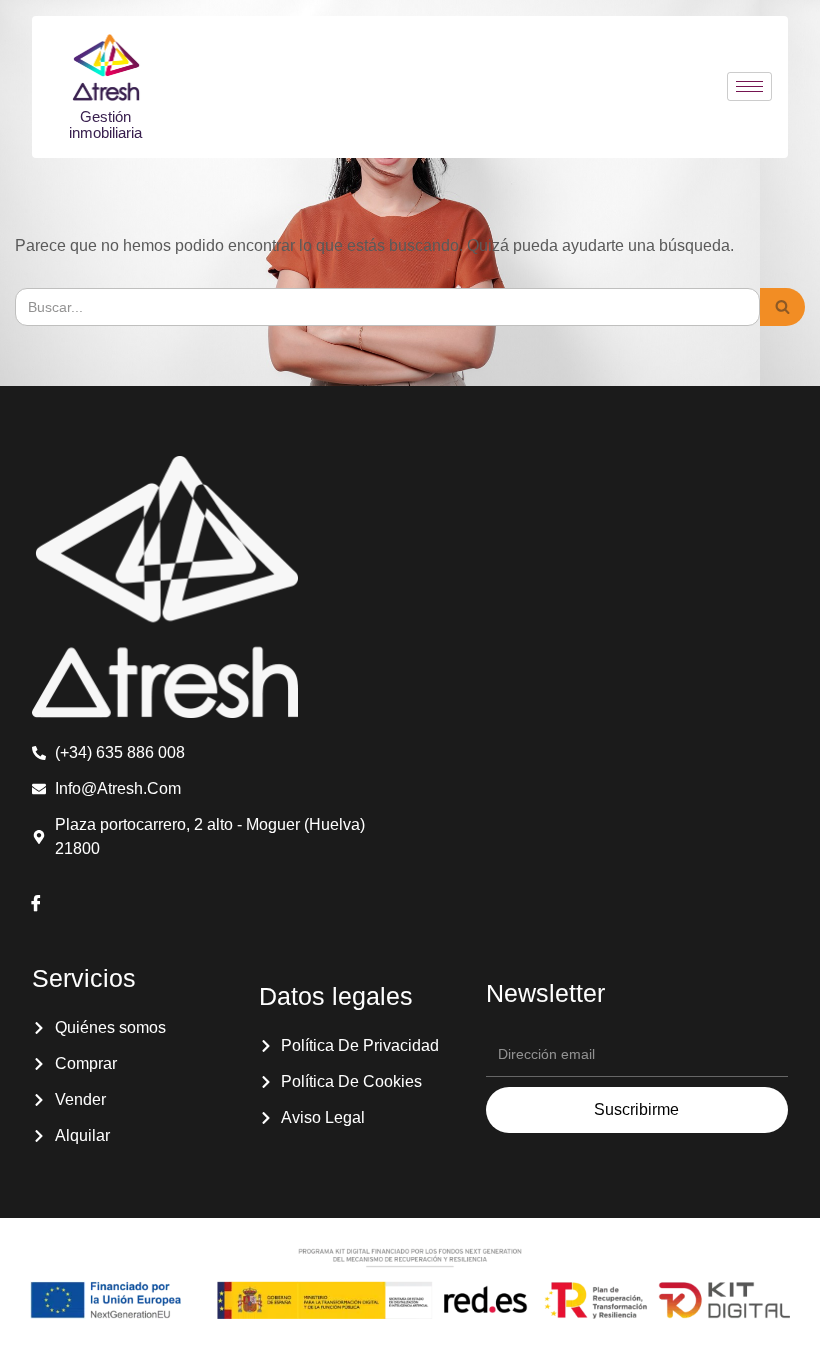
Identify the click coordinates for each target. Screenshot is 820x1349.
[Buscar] (782, 307)
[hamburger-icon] (749, 86)
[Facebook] (36, 905)
